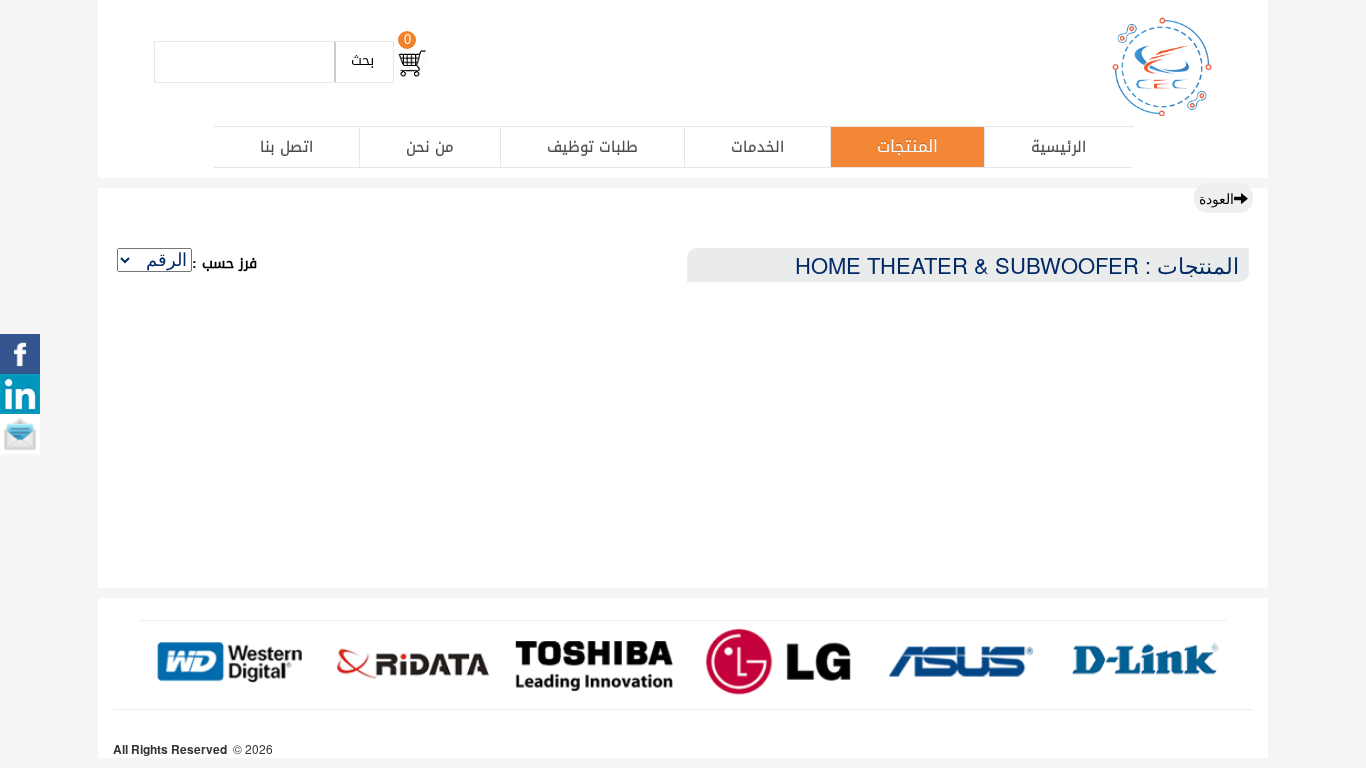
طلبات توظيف (592, 147)
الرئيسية (1058, 147)
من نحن (430, 147)
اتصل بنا (286, 147)
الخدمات (757, 147)
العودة (1216, 198)
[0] (412, 63)
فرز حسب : (224, 264)
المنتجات (907, 146)
